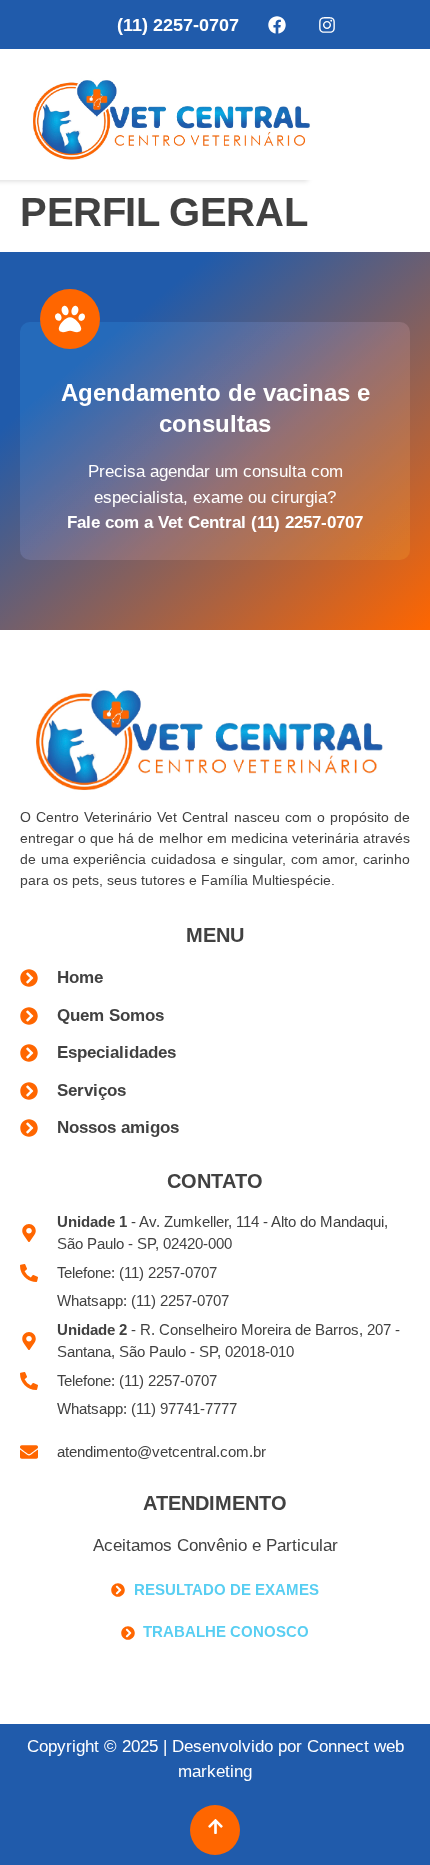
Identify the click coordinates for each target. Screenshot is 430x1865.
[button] (388, 114)
